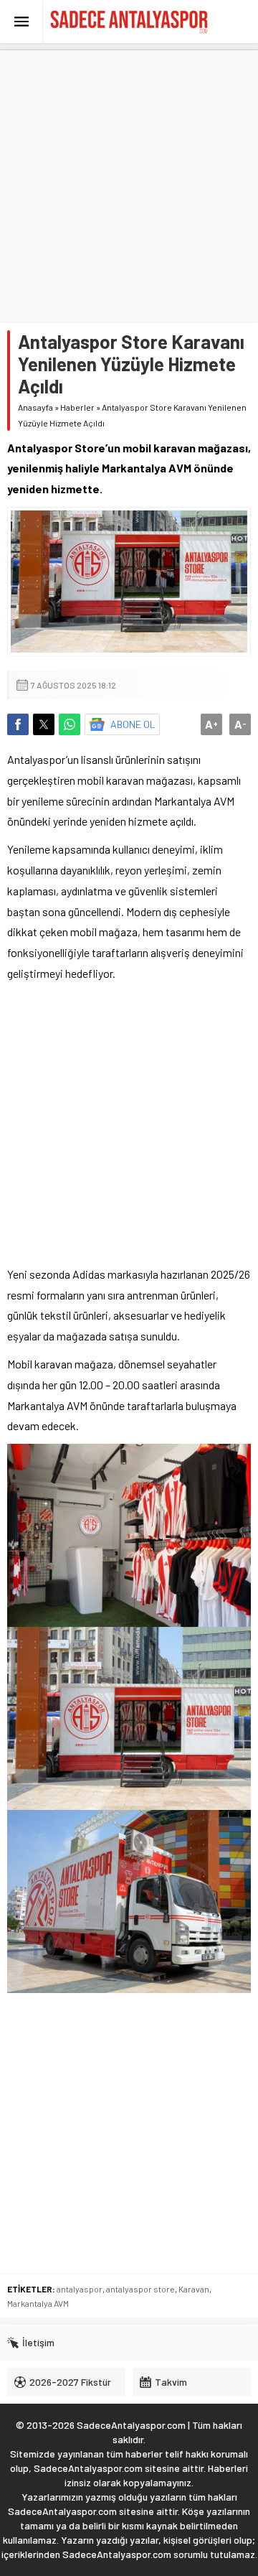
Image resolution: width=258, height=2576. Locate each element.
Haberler (77, 407)
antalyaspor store (140, 2289)
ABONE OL (133, 724)
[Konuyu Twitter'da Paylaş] (44, 724)
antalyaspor (80, 2289)
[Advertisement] (129, 179)
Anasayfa (35, 407)
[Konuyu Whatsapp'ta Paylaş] (70, 724)
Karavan (194, 2289)
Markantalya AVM (38, 2303)
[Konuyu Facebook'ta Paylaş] (18, 724)
